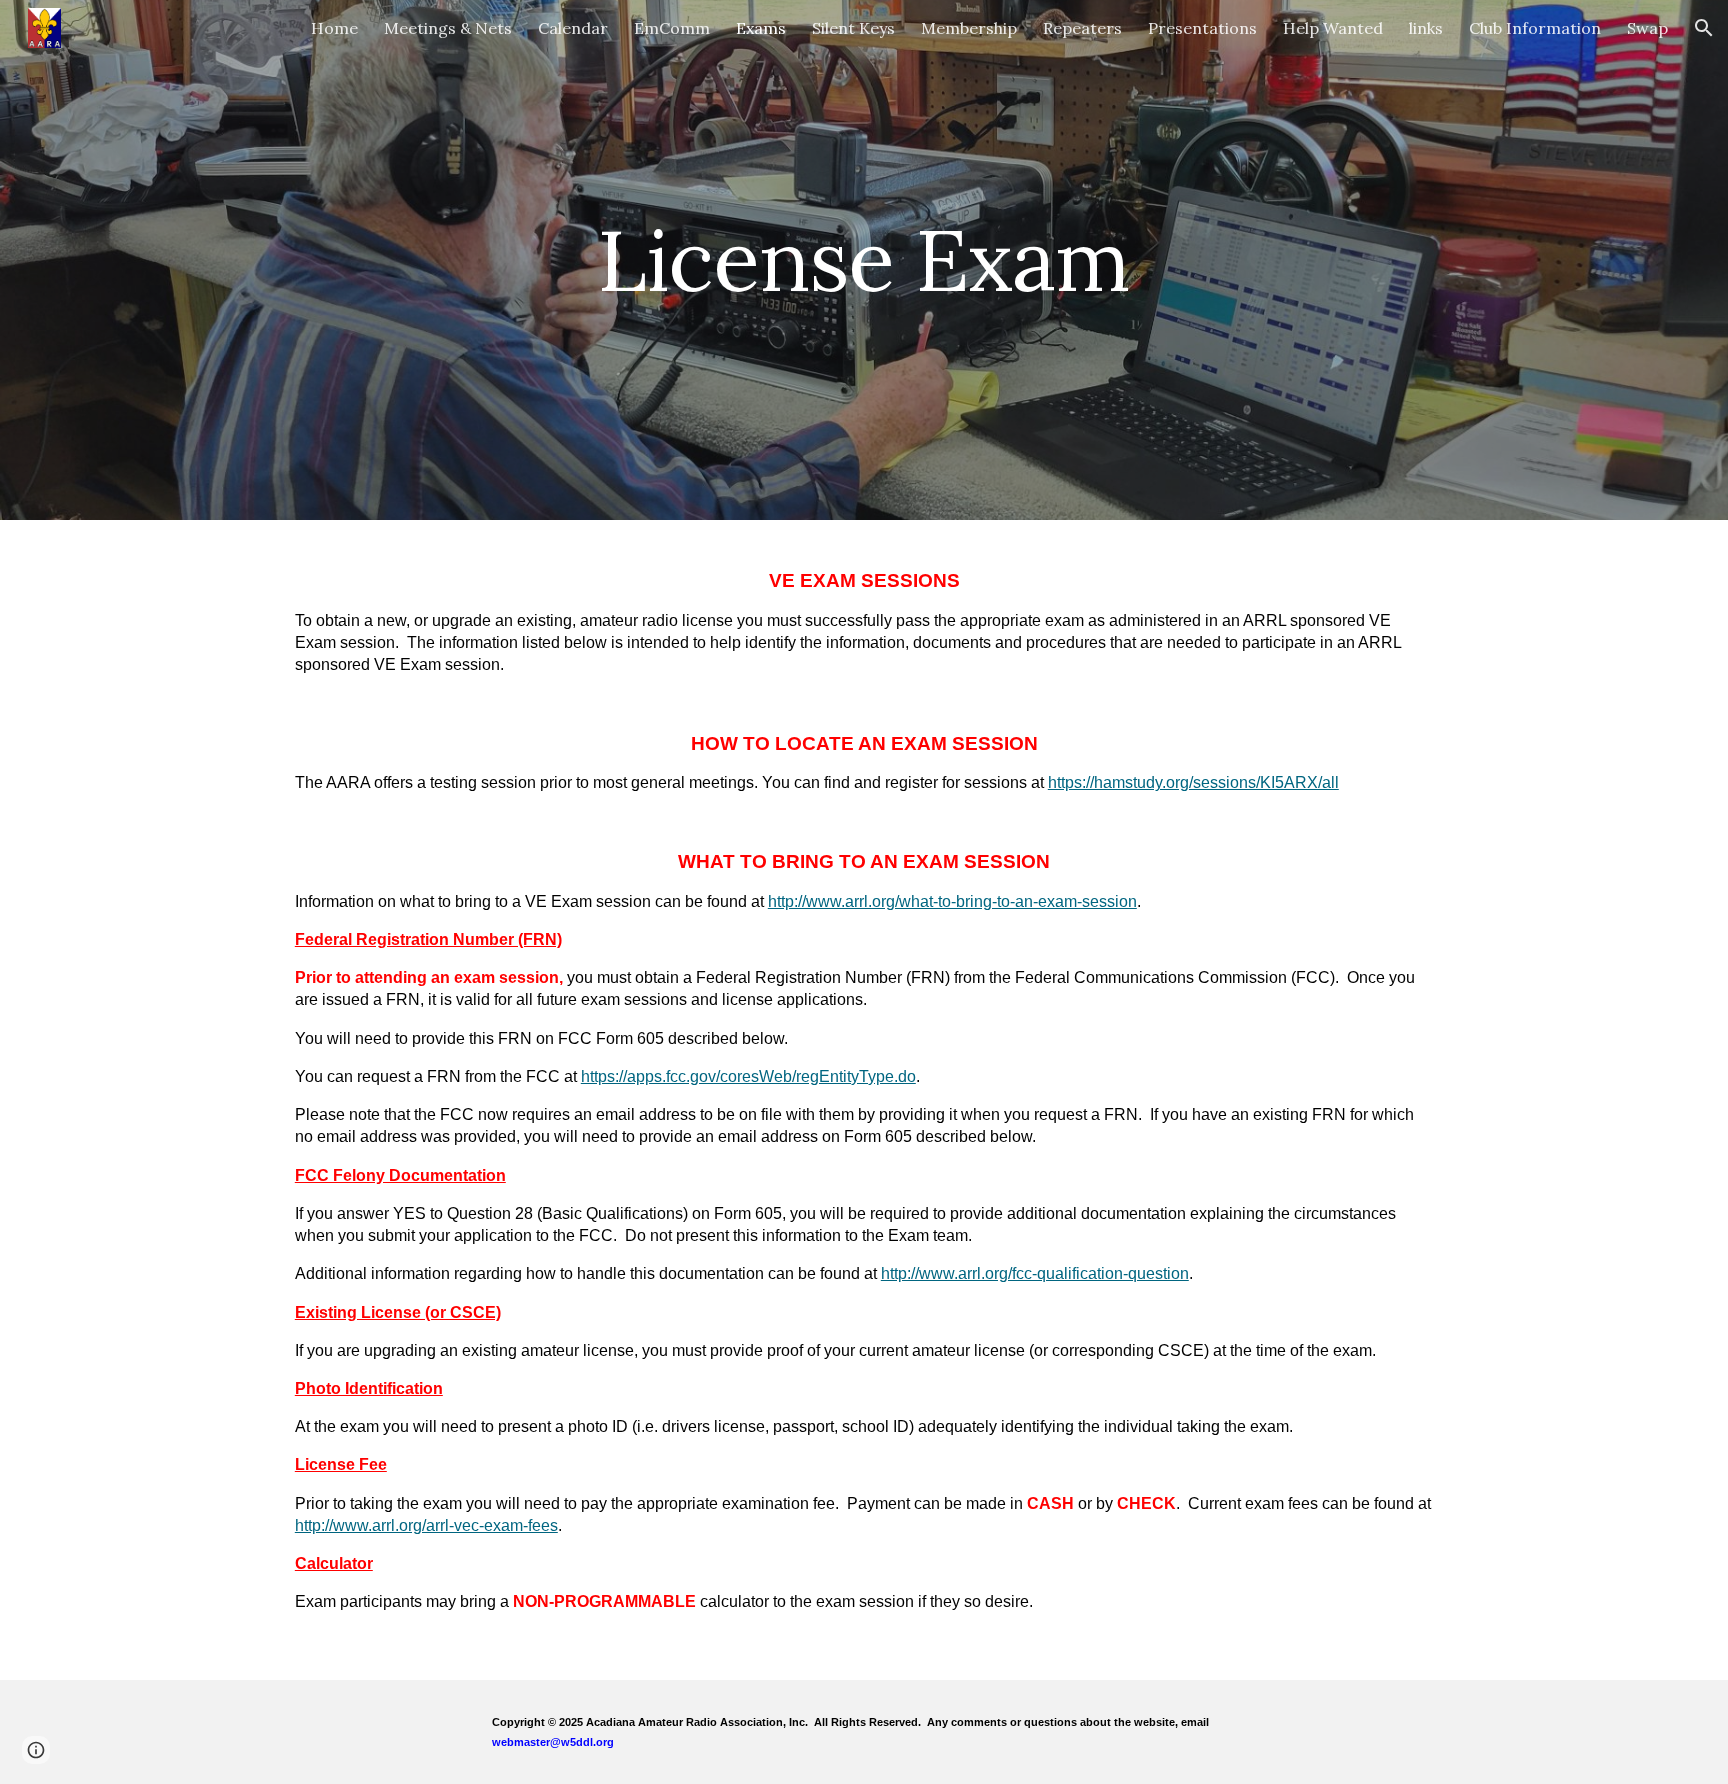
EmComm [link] (672, 28)
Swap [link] (1647, 28)
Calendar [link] (573, 28)
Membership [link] (969, 28)
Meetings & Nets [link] (448, 28)
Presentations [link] (1202, 28)
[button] (1704, 28)
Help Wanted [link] (1333, 28)
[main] (864, 259)
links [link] (1426, 28)
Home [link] (334, 28)
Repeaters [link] (1082, 28)
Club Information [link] (1535, 28)
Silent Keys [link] (853, 28)
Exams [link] (761, 28)
